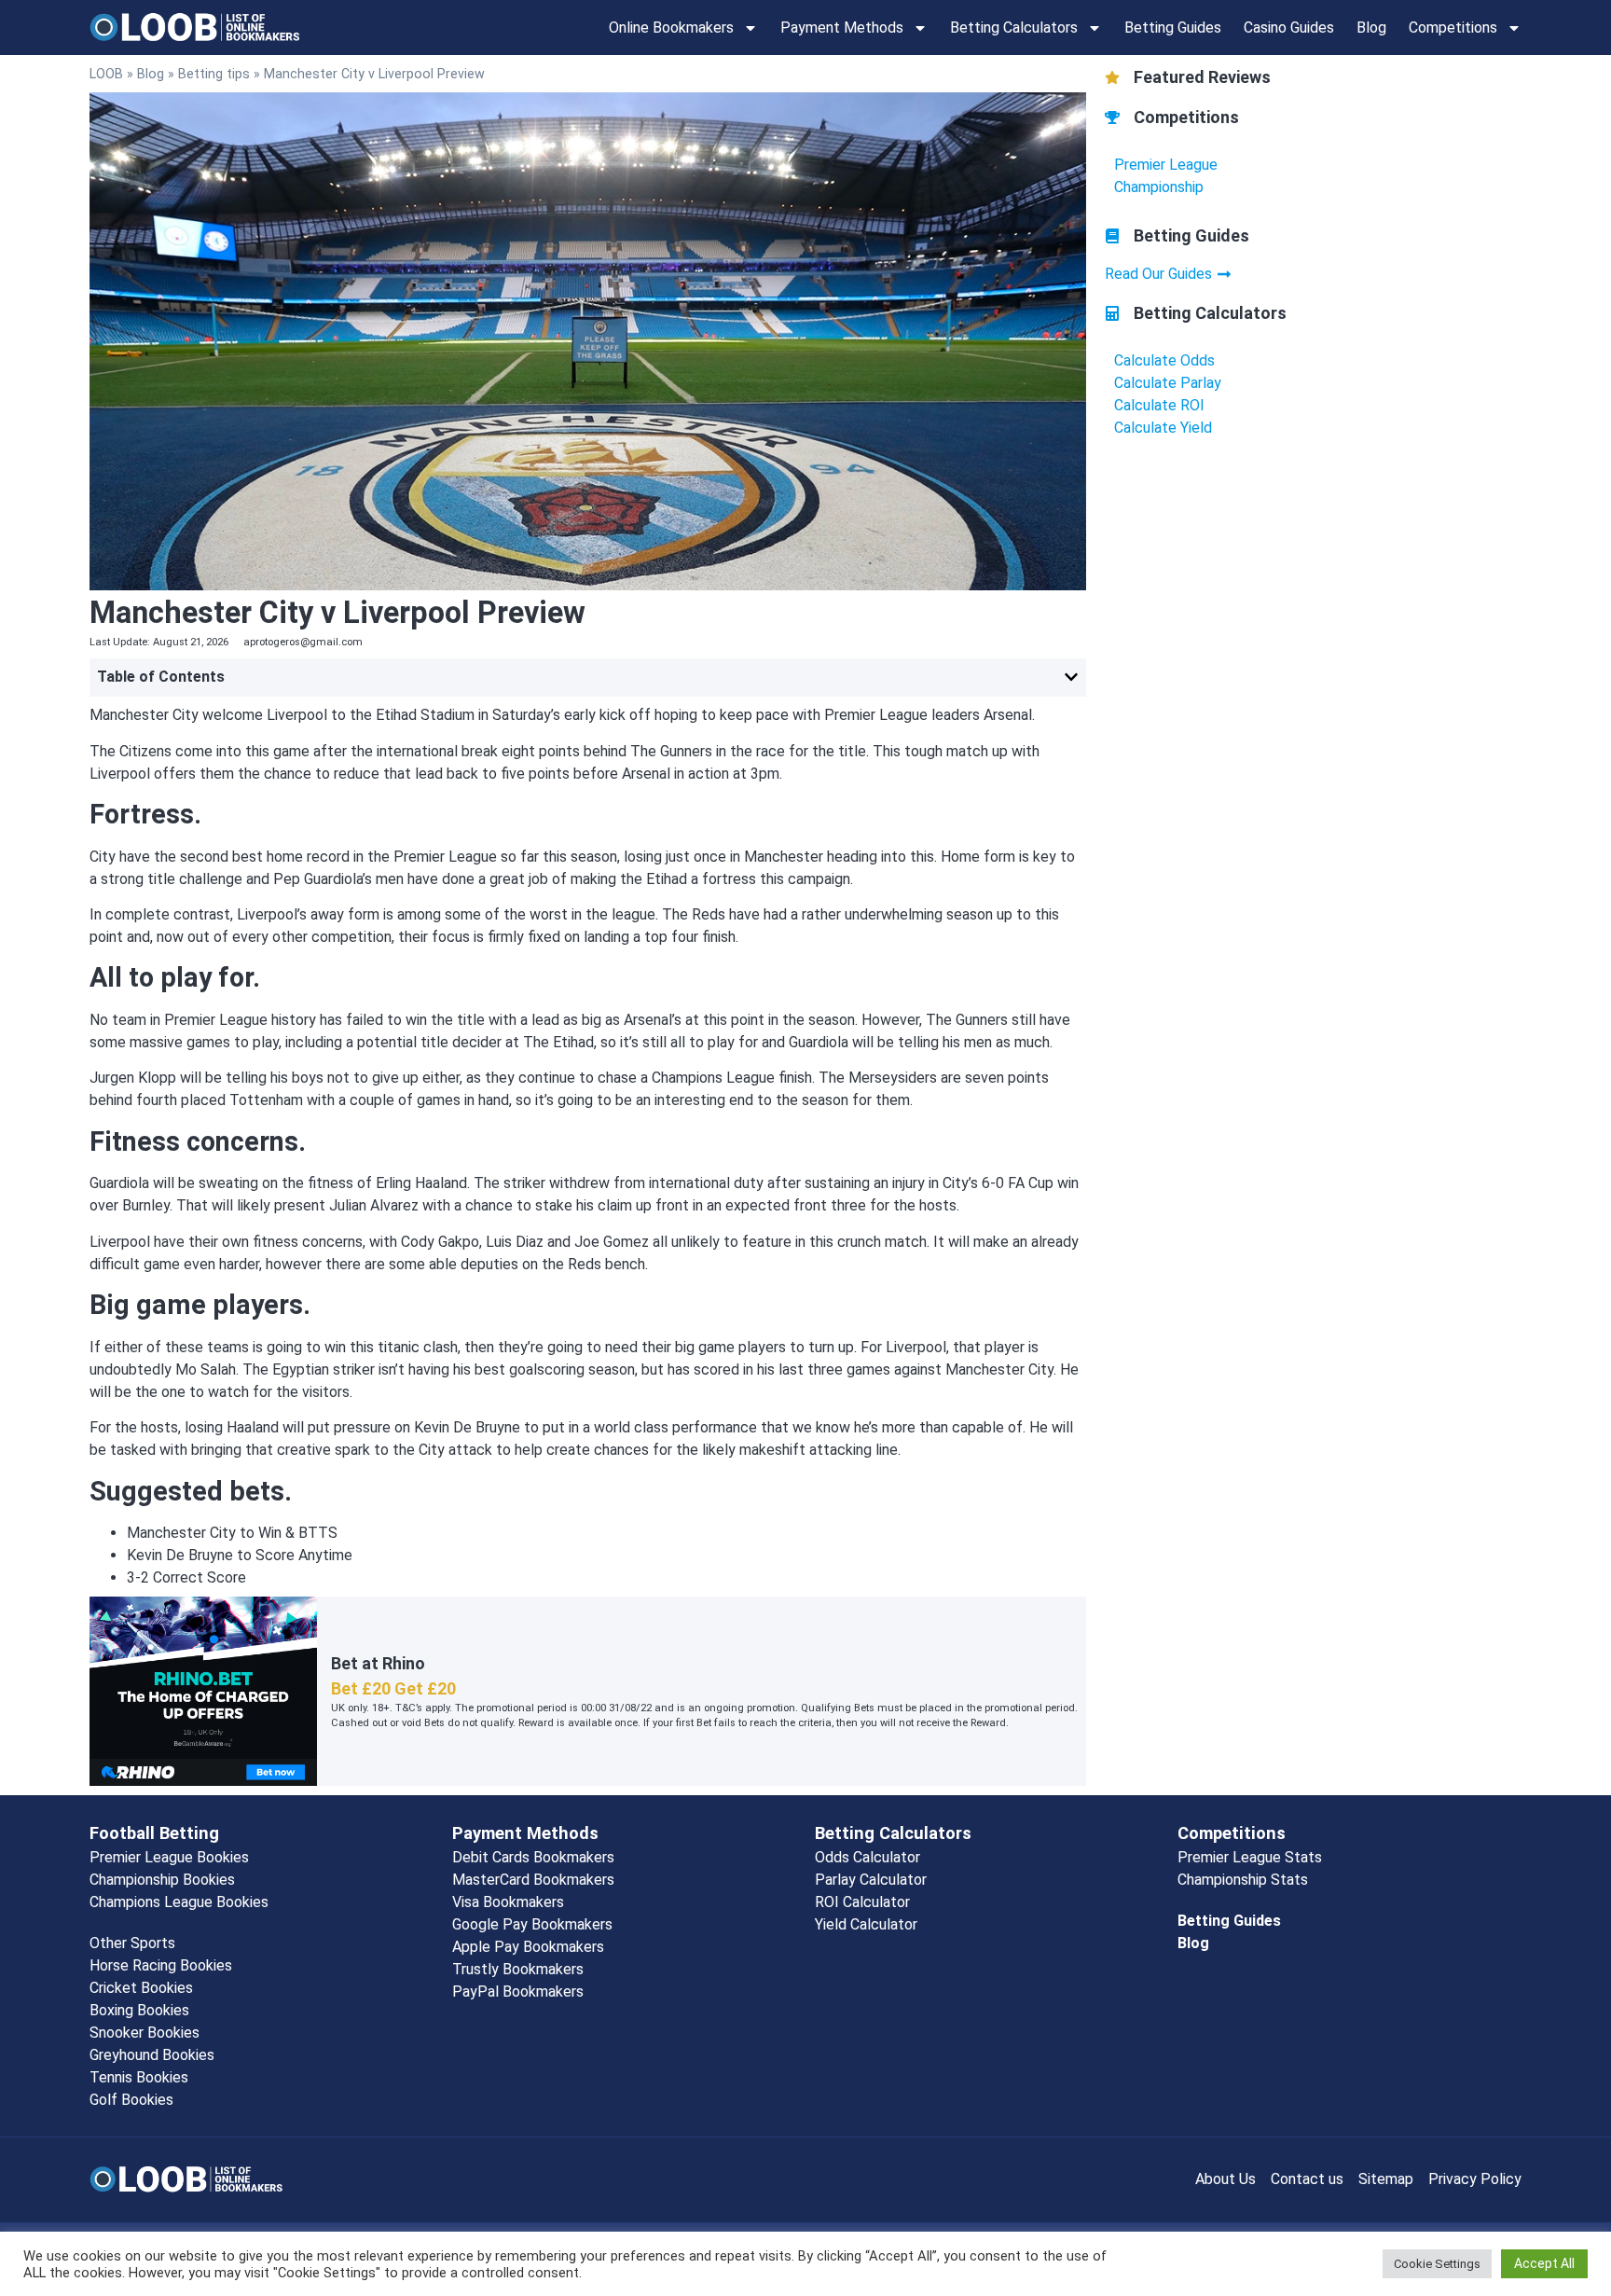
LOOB (106, 74)
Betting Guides (1173, 28)
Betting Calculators (1014, 28)
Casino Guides (1289, 28)
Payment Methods (842, 28)
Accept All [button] (1544, 2263)
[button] (1071, 677)
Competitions (1453, 28)
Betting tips (214, 74)
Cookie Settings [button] (1437, 2264)
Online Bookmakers (671, 28)
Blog (1371, 28)
